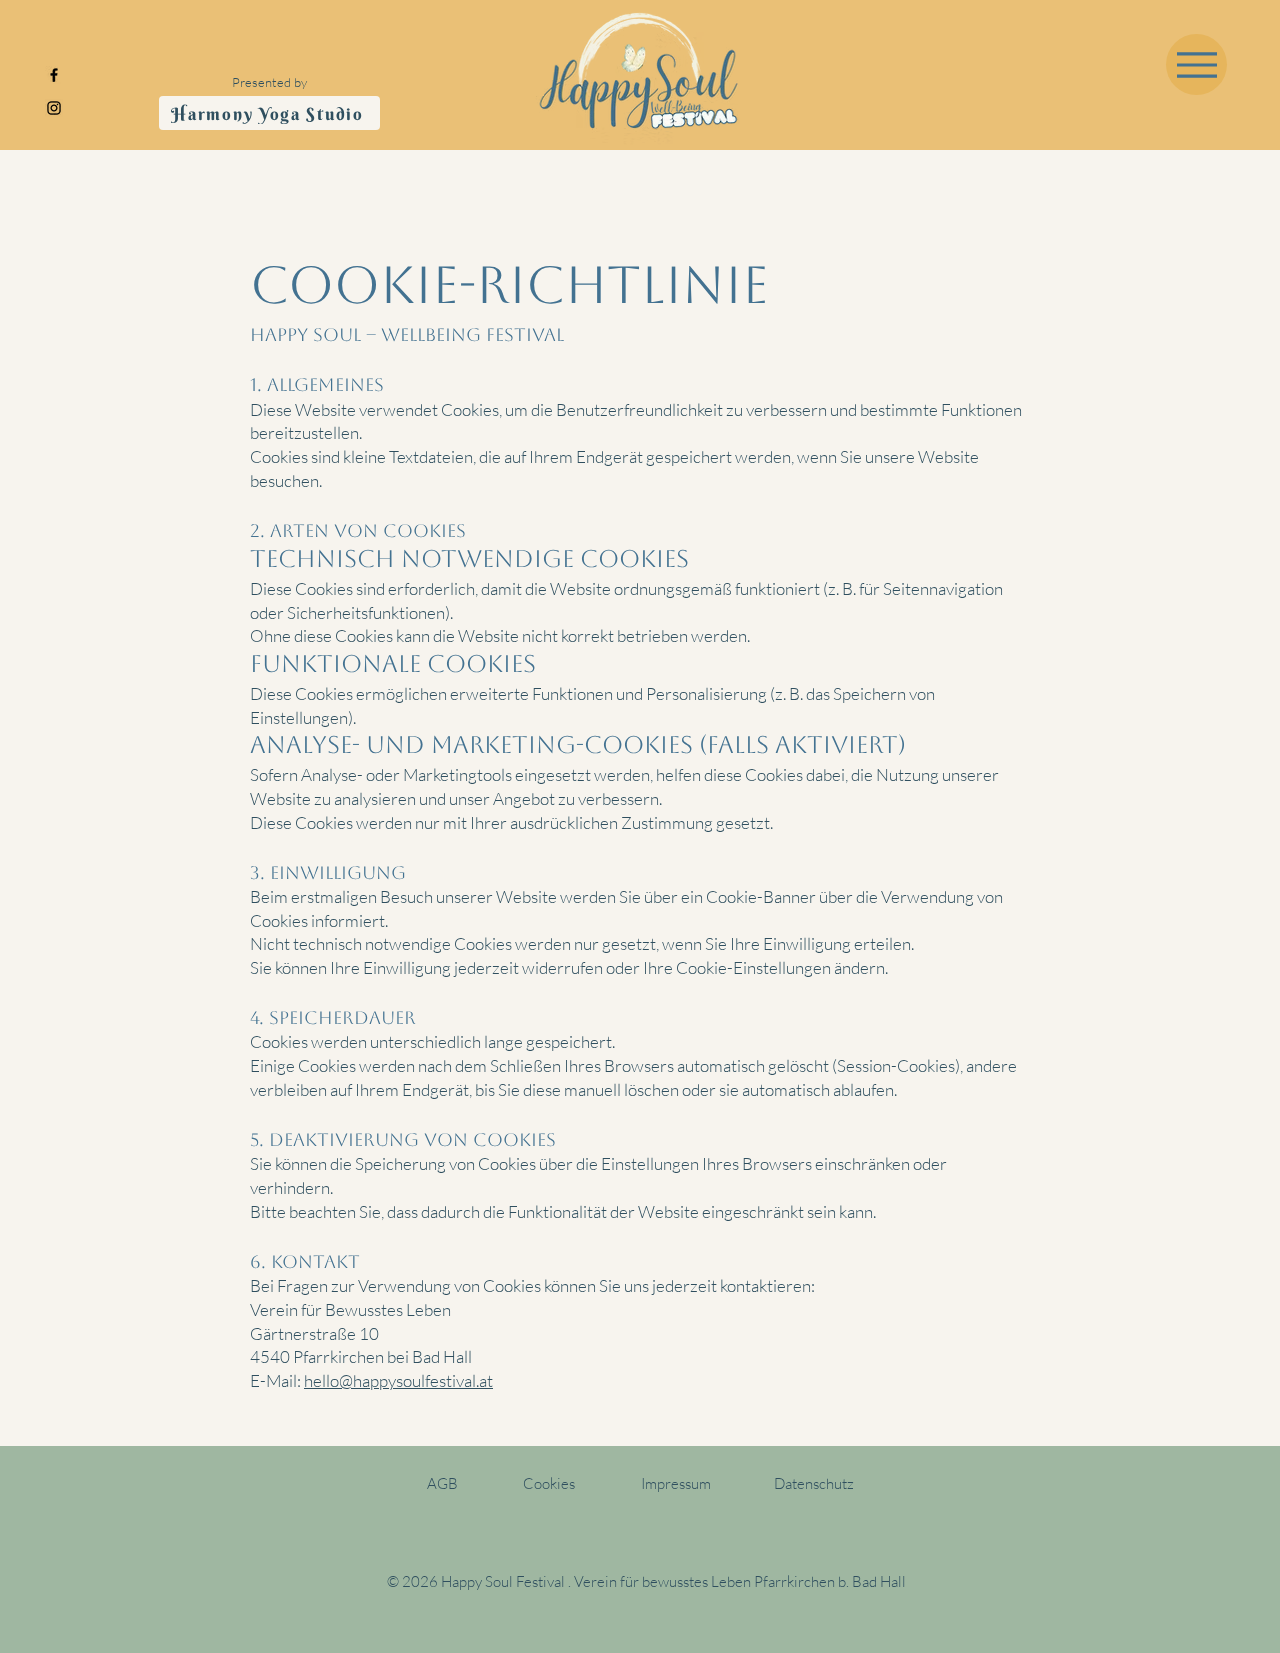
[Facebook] (54, 75)
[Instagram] (54, 108)
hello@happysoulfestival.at (398, 1380)
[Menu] (1196, 64)
